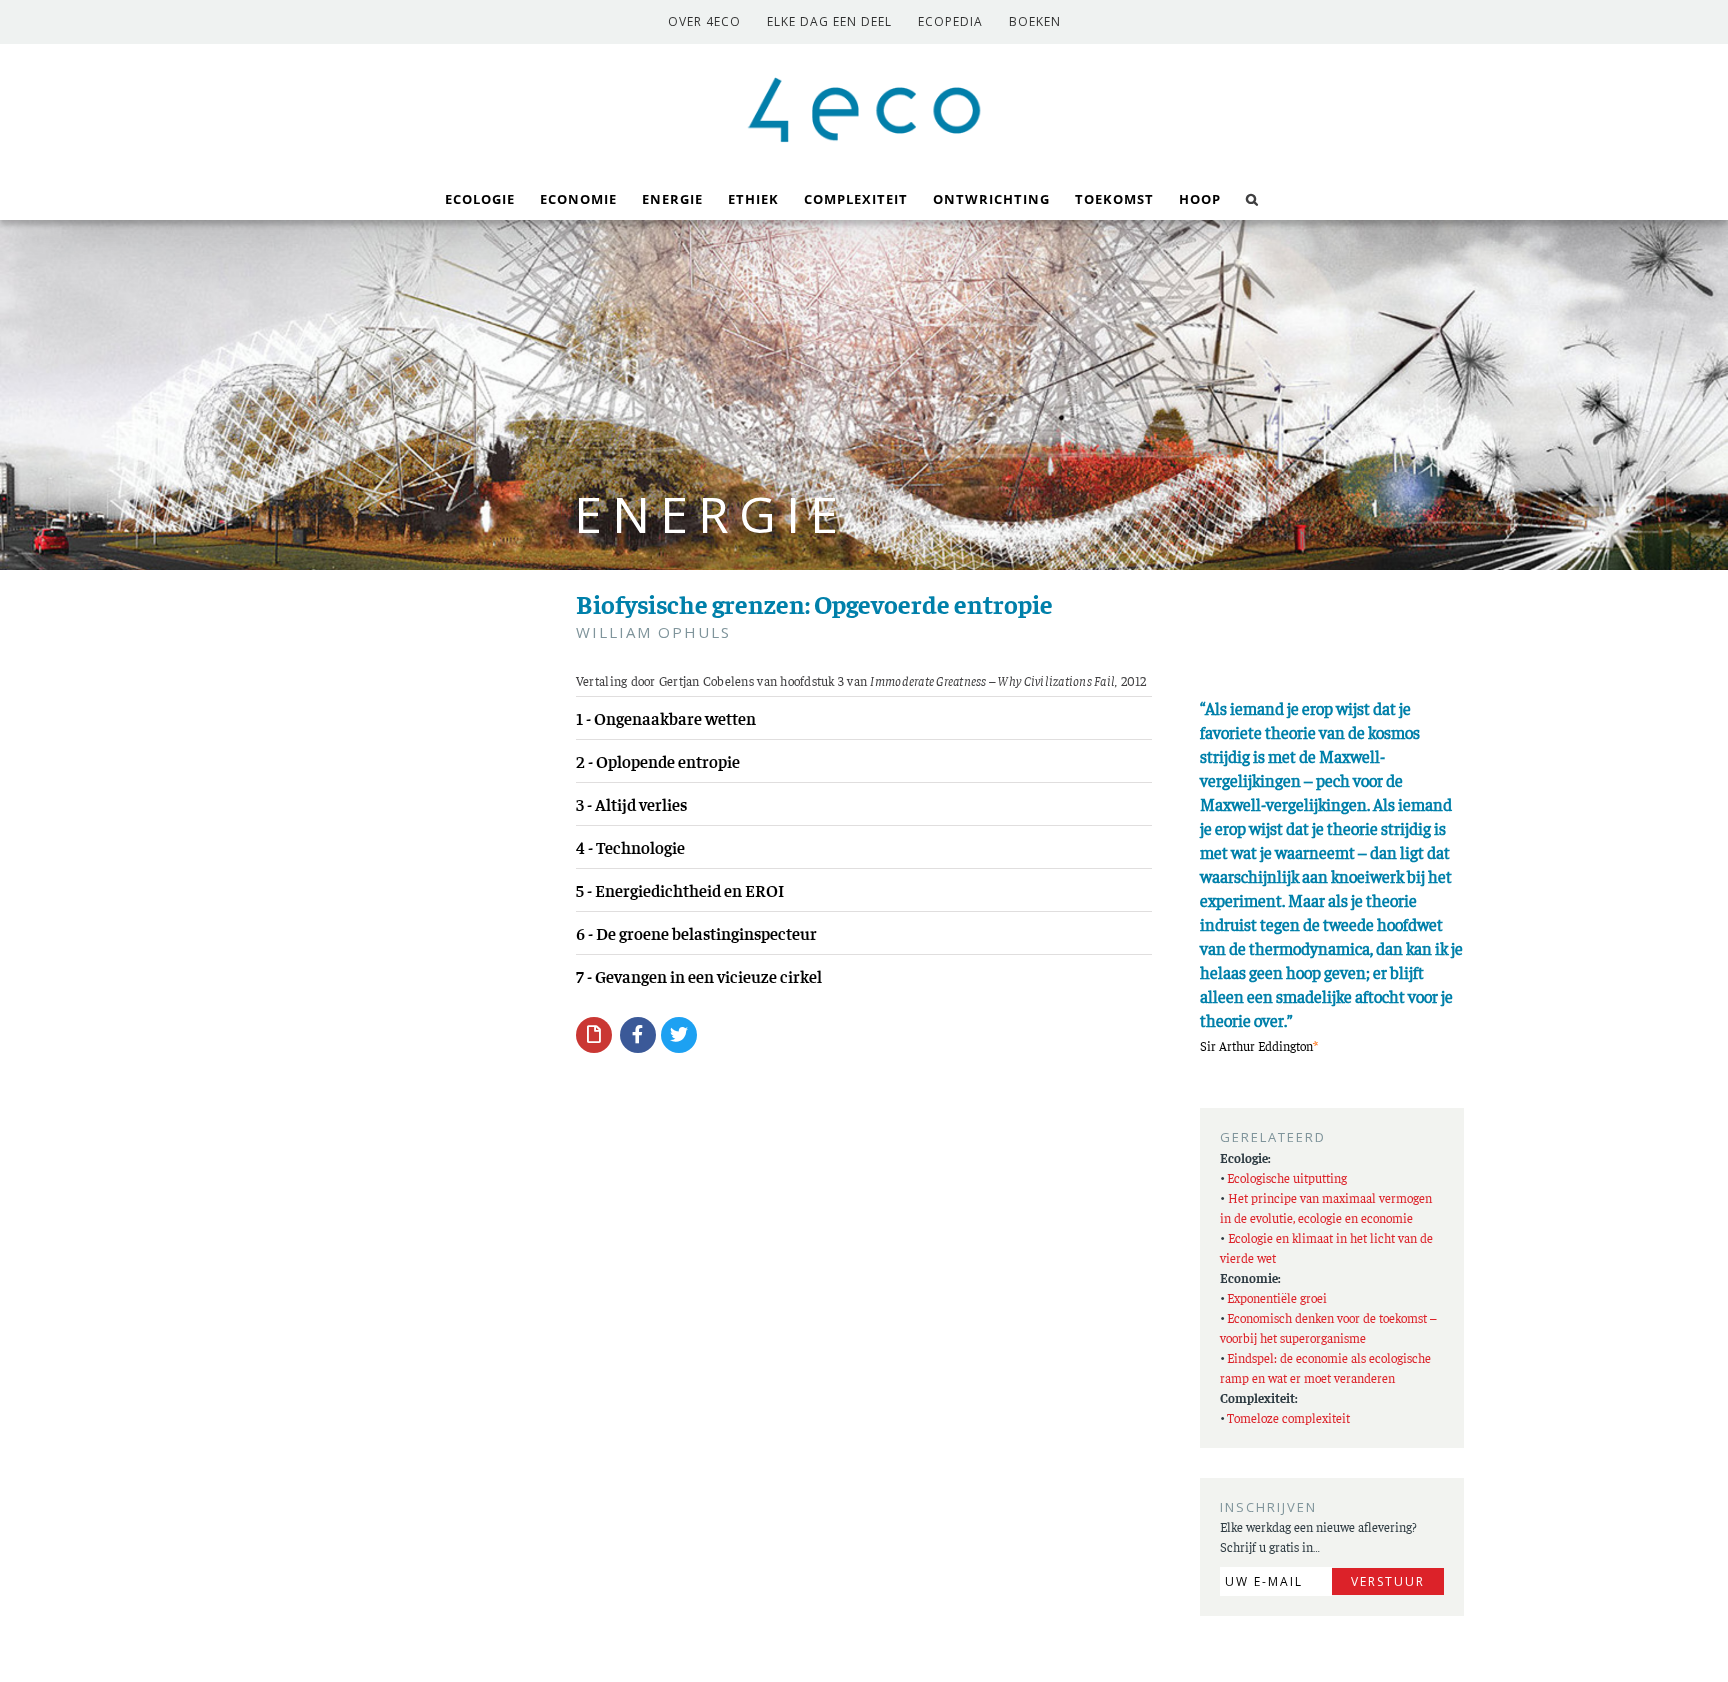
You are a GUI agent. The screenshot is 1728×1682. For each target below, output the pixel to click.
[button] (1252, 197)
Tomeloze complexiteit (1288, 1417)
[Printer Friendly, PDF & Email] (594, 1034)
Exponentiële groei (1277, 1297)
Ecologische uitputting (1287, 1177)
